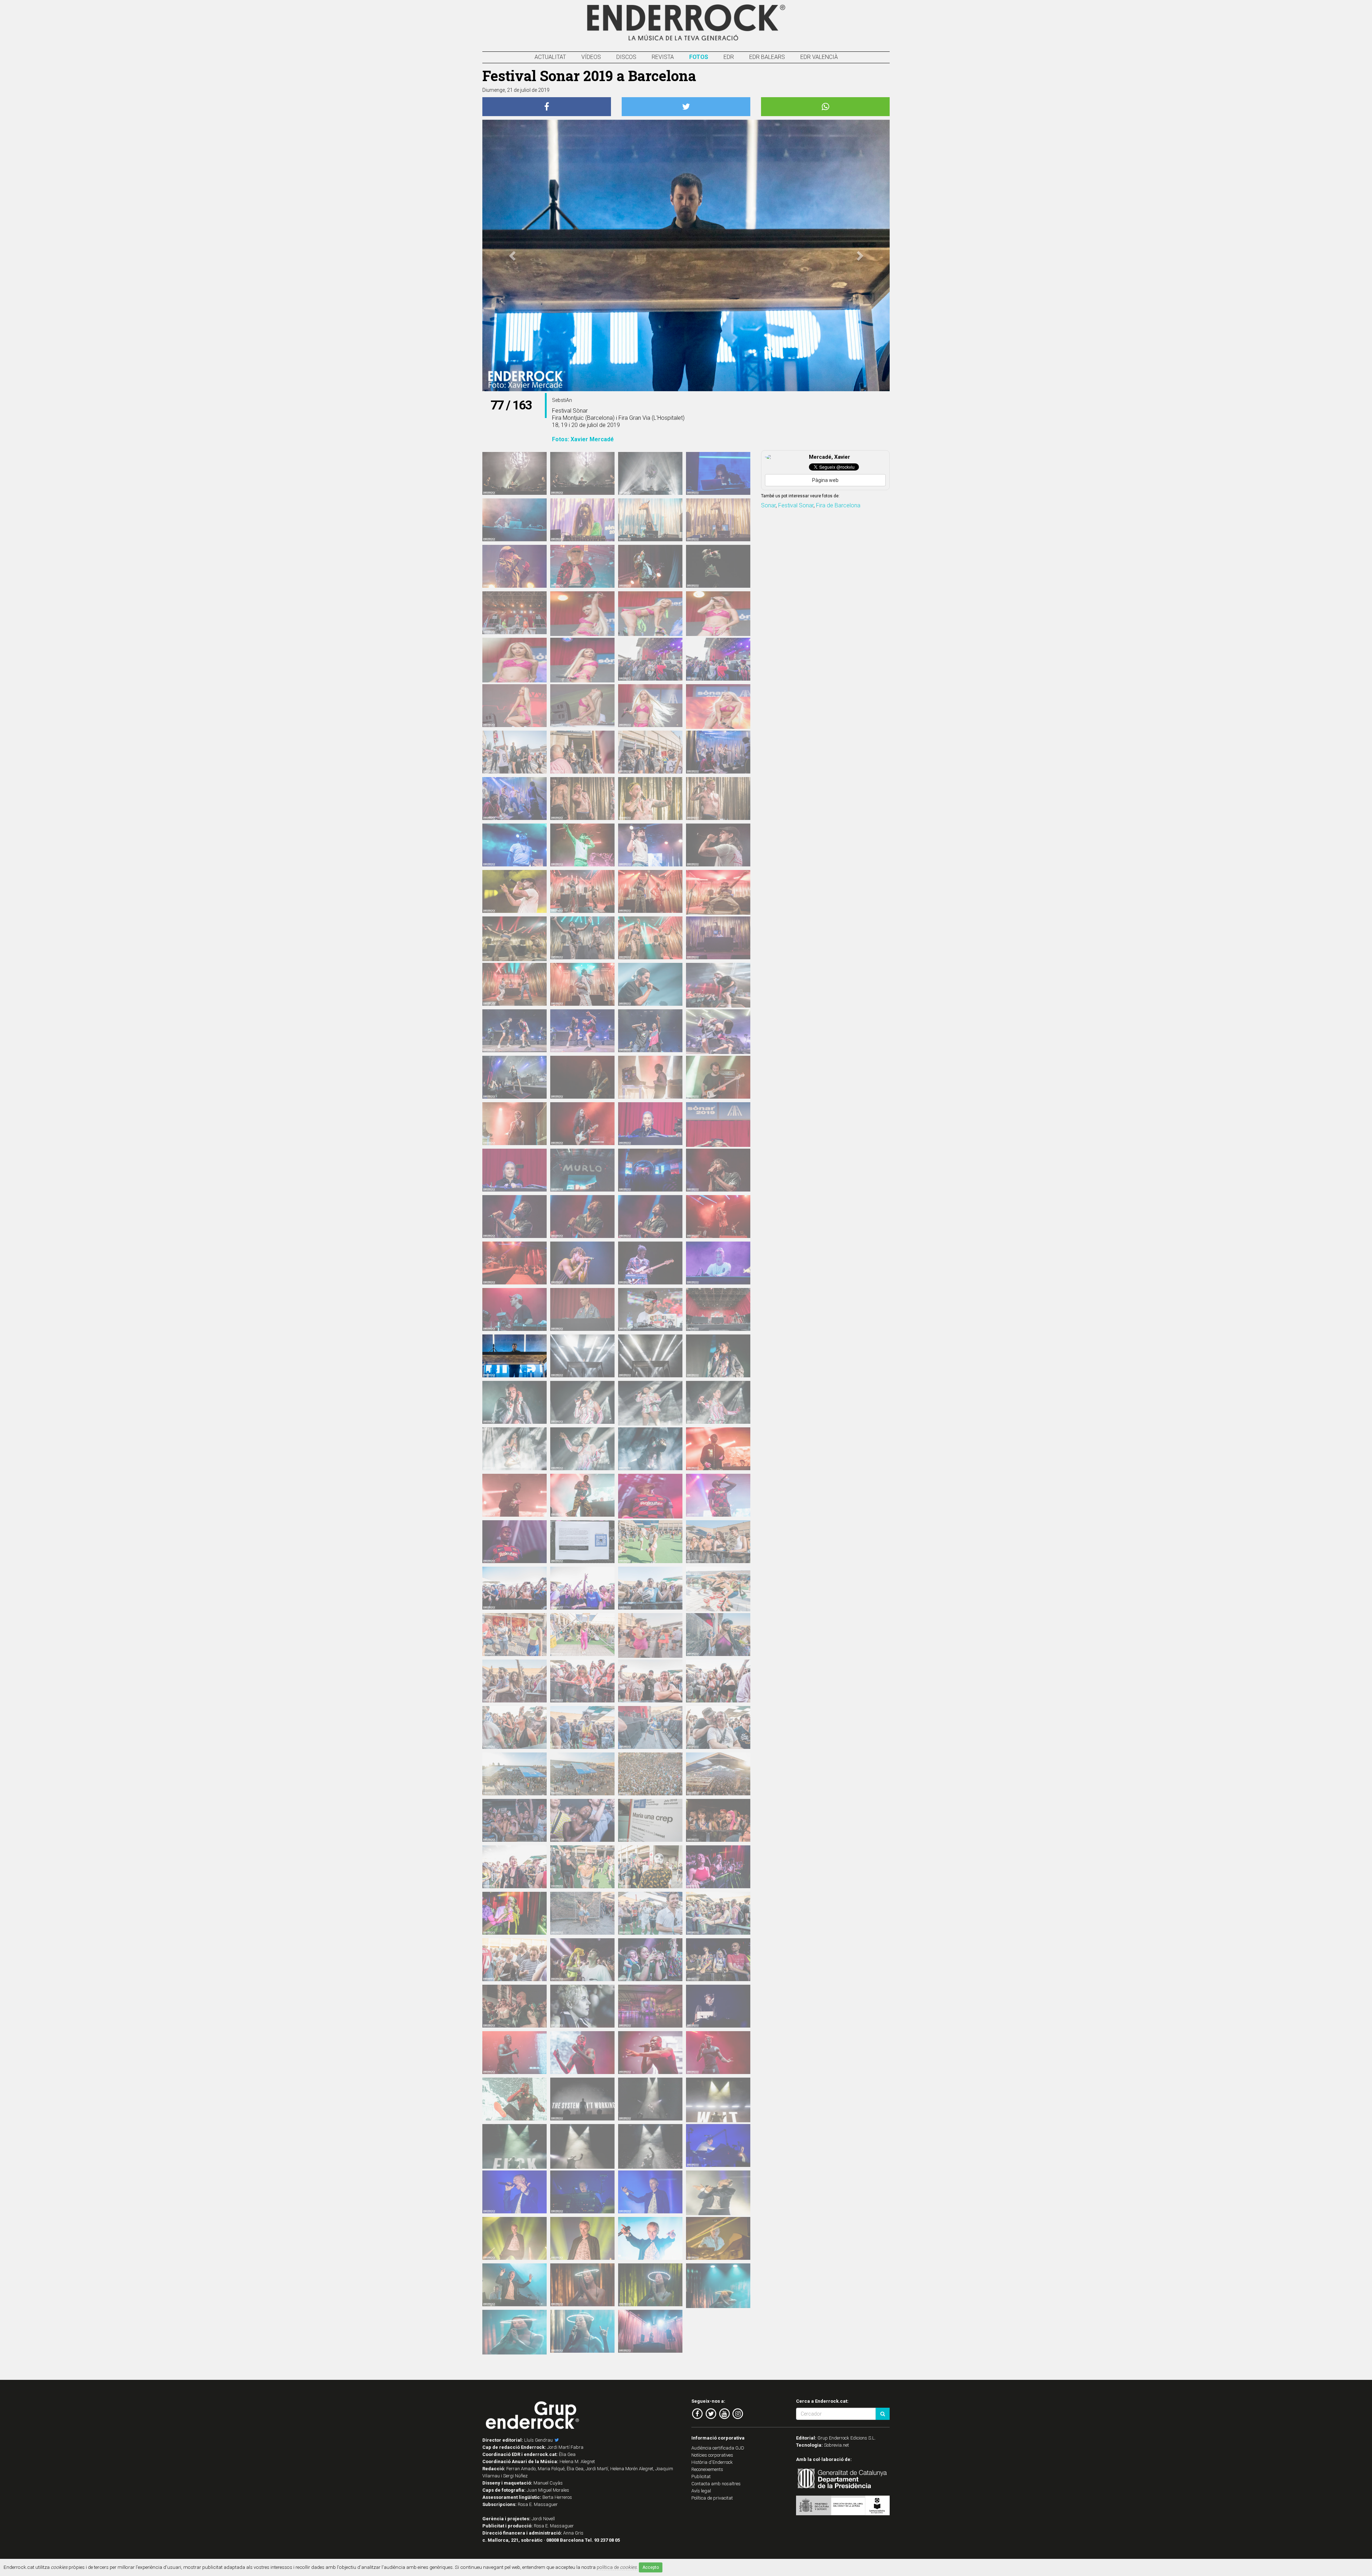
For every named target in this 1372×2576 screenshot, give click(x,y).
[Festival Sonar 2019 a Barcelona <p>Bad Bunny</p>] (582, 566)
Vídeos (591, 57)
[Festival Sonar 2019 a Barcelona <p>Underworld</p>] (718, 2145)
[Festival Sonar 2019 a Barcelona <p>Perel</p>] (718, 1263)
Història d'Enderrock (712, 2462)
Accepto (651, 2567)
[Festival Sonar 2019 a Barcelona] (582, 1542)
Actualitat (550, 57)
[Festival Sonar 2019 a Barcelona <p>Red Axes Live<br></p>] (514, 1309)
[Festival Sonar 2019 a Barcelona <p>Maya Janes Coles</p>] (718, 1129)
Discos (626, 57)
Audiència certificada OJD (718, 2448)
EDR (729, 57)
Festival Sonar (796, 505)
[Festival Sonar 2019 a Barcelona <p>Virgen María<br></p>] (582, 2285)
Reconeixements (707, 2469)
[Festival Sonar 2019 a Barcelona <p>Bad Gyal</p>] (582, 618)
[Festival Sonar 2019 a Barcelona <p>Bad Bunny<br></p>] (514, 566)
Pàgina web (825, 480)
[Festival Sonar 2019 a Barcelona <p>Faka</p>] (582, 891)
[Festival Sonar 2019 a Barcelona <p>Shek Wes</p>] (514, 1495)
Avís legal (701, 2491)
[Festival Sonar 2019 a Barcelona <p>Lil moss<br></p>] (718, 938)
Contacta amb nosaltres (716, 2484)
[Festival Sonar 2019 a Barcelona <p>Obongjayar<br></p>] (718, 1170)
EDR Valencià (819, 57)
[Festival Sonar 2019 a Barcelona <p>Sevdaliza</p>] (718, 1356)
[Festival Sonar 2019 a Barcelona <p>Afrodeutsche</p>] (582, 520)
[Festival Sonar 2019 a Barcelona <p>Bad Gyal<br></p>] (514, 613)
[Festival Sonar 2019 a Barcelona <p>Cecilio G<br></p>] (514, 752)
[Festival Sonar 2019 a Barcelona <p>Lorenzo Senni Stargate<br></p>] (582, 1077)
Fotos (699, 57)
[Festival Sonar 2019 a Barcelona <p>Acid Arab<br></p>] (514, 473)
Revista (663, 57)
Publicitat (701, 2476)
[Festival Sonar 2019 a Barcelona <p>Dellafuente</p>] (514, 845)
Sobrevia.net (836, 2445)
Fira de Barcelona (838, 505)
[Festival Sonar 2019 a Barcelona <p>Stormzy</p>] (718, 2006)
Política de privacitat (712, 2498)
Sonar (768, 505)
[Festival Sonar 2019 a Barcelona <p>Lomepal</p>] (650, 984)
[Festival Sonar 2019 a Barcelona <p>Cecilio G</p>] (582, 752)
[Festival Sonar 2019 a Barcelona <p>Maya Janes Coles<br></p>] (650, 1124)
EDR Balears (767, 57)
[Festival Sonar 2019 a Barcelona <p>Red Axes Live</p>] (582, 1309)
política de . (617, 2567)
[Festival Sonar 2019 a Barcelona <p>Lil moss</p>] (514, 984)
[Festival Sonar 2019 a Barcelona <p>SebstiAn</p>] (514, 1356)
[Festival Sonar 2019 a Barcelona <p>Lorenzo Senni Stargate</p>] (650, 1077)
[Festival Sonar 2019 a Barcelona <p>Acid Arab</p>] (582, 473)
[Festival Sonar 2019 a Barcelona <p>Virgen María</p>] (650, 2285)
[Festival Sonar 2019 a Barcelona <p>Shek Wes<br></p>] (718, 1449)
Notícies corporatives (712, 2455)
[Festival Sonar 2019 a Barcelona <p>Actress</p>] (718, 473)
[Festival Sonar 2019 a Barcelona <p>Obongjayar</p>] (514, 1217)
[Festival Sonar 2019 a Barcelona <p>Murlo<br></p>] (650, 1170)
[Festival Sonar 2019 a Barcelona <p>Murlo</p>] (582, 1170)
